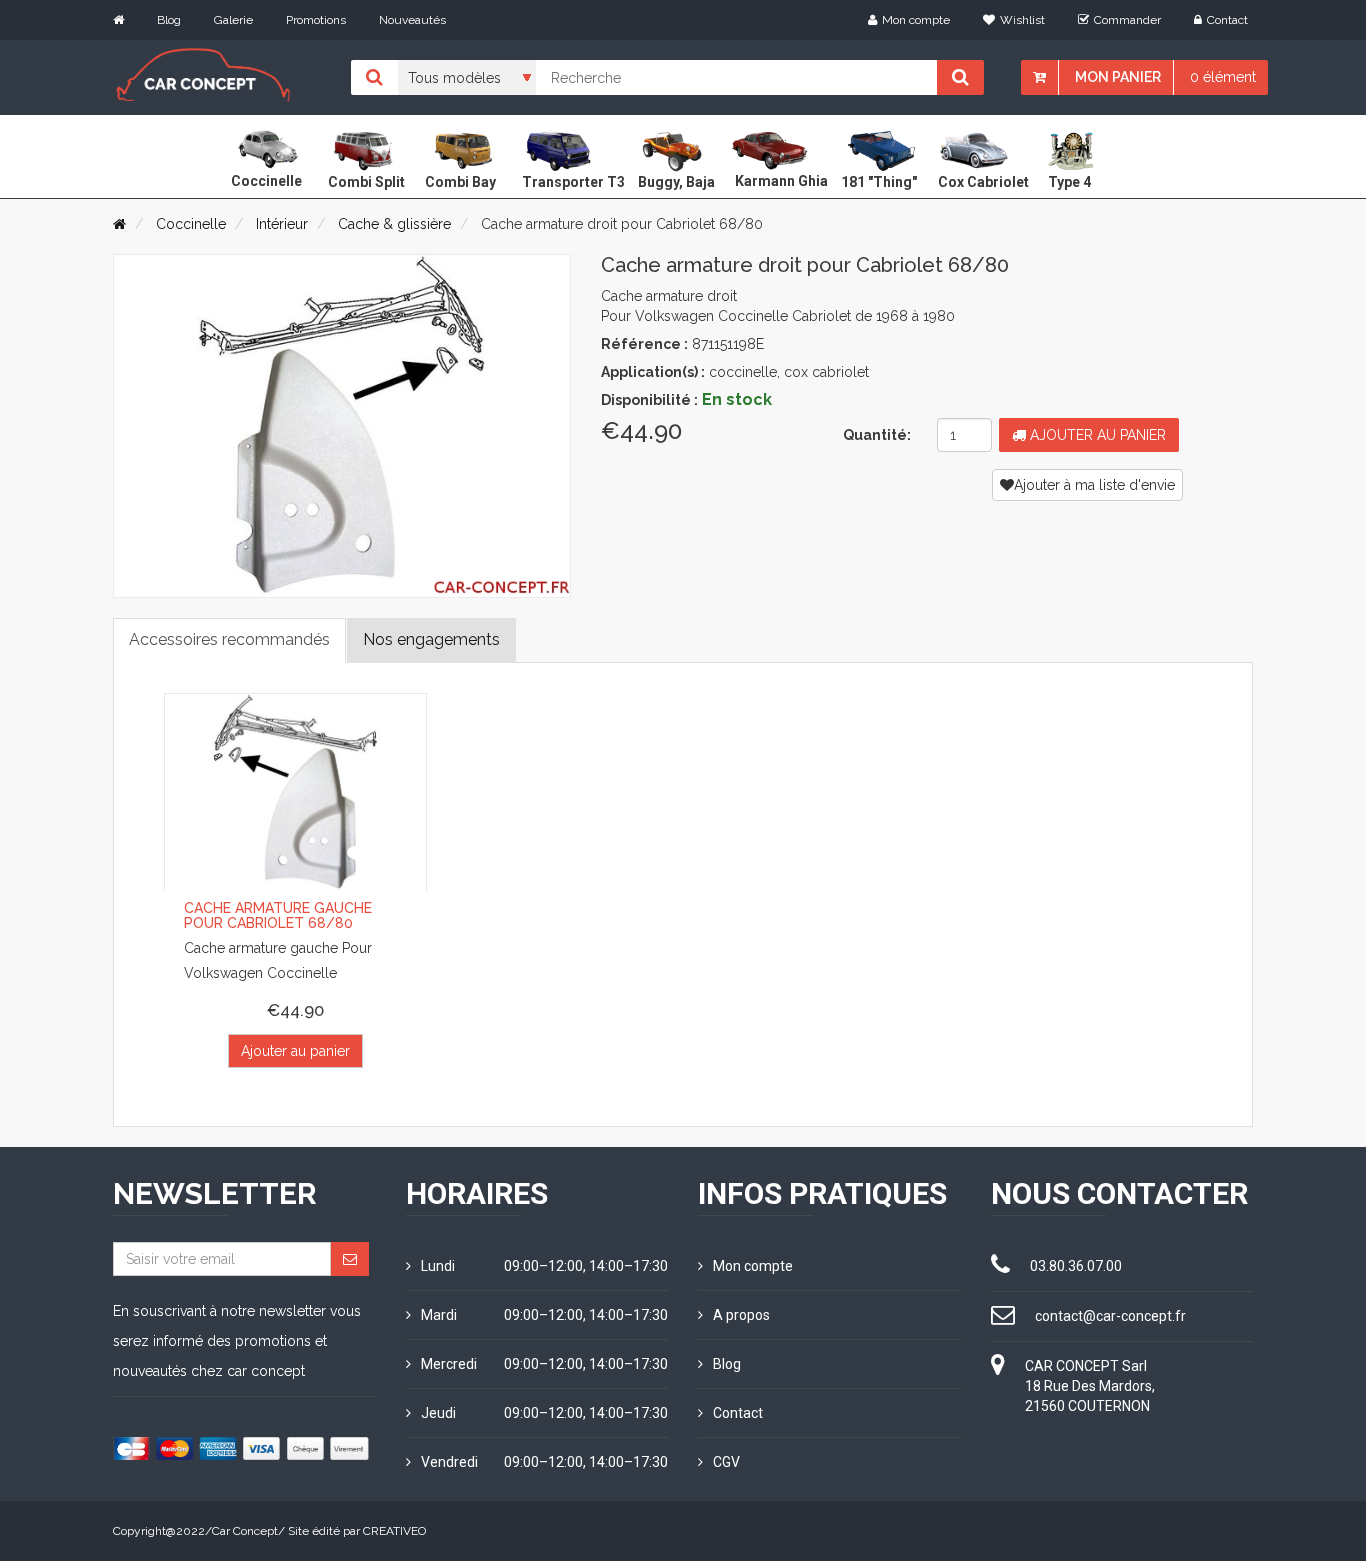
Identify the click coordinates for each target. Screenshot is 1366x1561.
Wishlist (1022, 20)
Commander (1127, 20)
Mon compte (916, 20)
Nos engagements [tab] (431, 639)
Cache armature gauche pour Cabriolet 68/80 (278, 915)
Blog (169, 20)
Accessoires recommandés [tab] (229, 639)
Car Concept (245, 1531)
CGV (726, 1462)
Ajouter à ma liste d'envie (1094, 485)
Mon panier (1118, 77)
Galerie (233, 20)
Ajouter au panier (1096, 435)
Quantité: (877, 435)
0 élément (1223, 77)
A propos (741, 1315)
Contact (1227, 20)
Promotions (316, 20)
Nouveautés (412, 20)
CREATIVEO (394, 1531)
